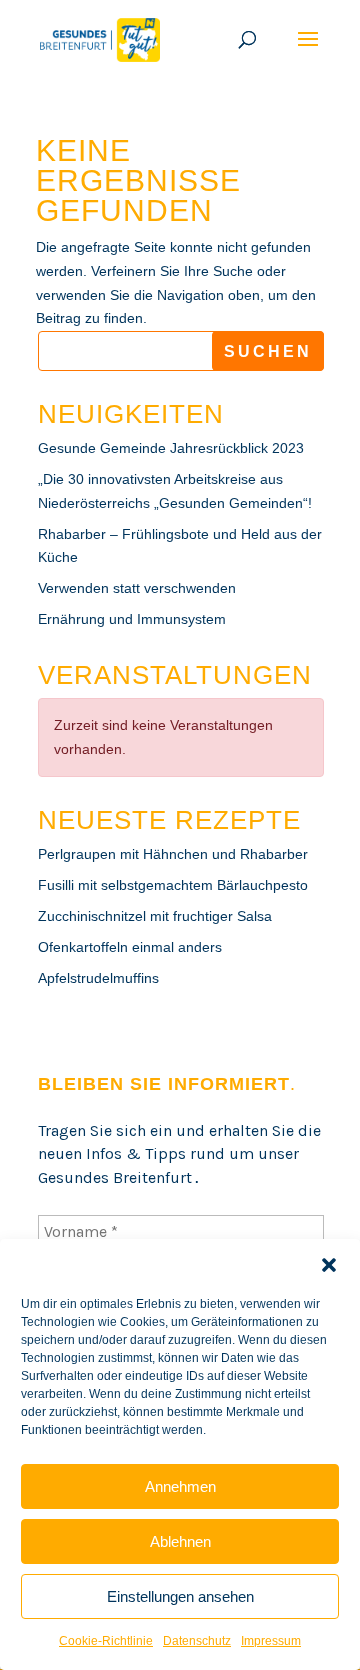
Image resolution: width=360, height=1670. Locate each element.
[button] (329, 1265)
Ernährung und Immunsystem (132, 619)
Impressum (271, 1641)
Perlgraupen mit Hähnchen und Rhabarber (173, 854)
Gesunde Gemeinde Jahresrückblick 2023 (171, 448)
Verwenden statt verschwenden (137, 588)
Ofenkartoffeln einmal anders (130, 947)
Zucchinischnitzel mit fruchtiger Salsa (155, 916)
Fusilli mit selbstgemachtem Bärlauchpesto (173, 885)
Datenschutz (197, 1641)
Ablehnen (180, 1541)
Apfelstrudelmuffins (98, 978)
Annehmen (180, 1486)
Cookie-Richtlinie (106, 1641)
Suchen (268, 351)
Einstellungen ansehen (180, 1596)
